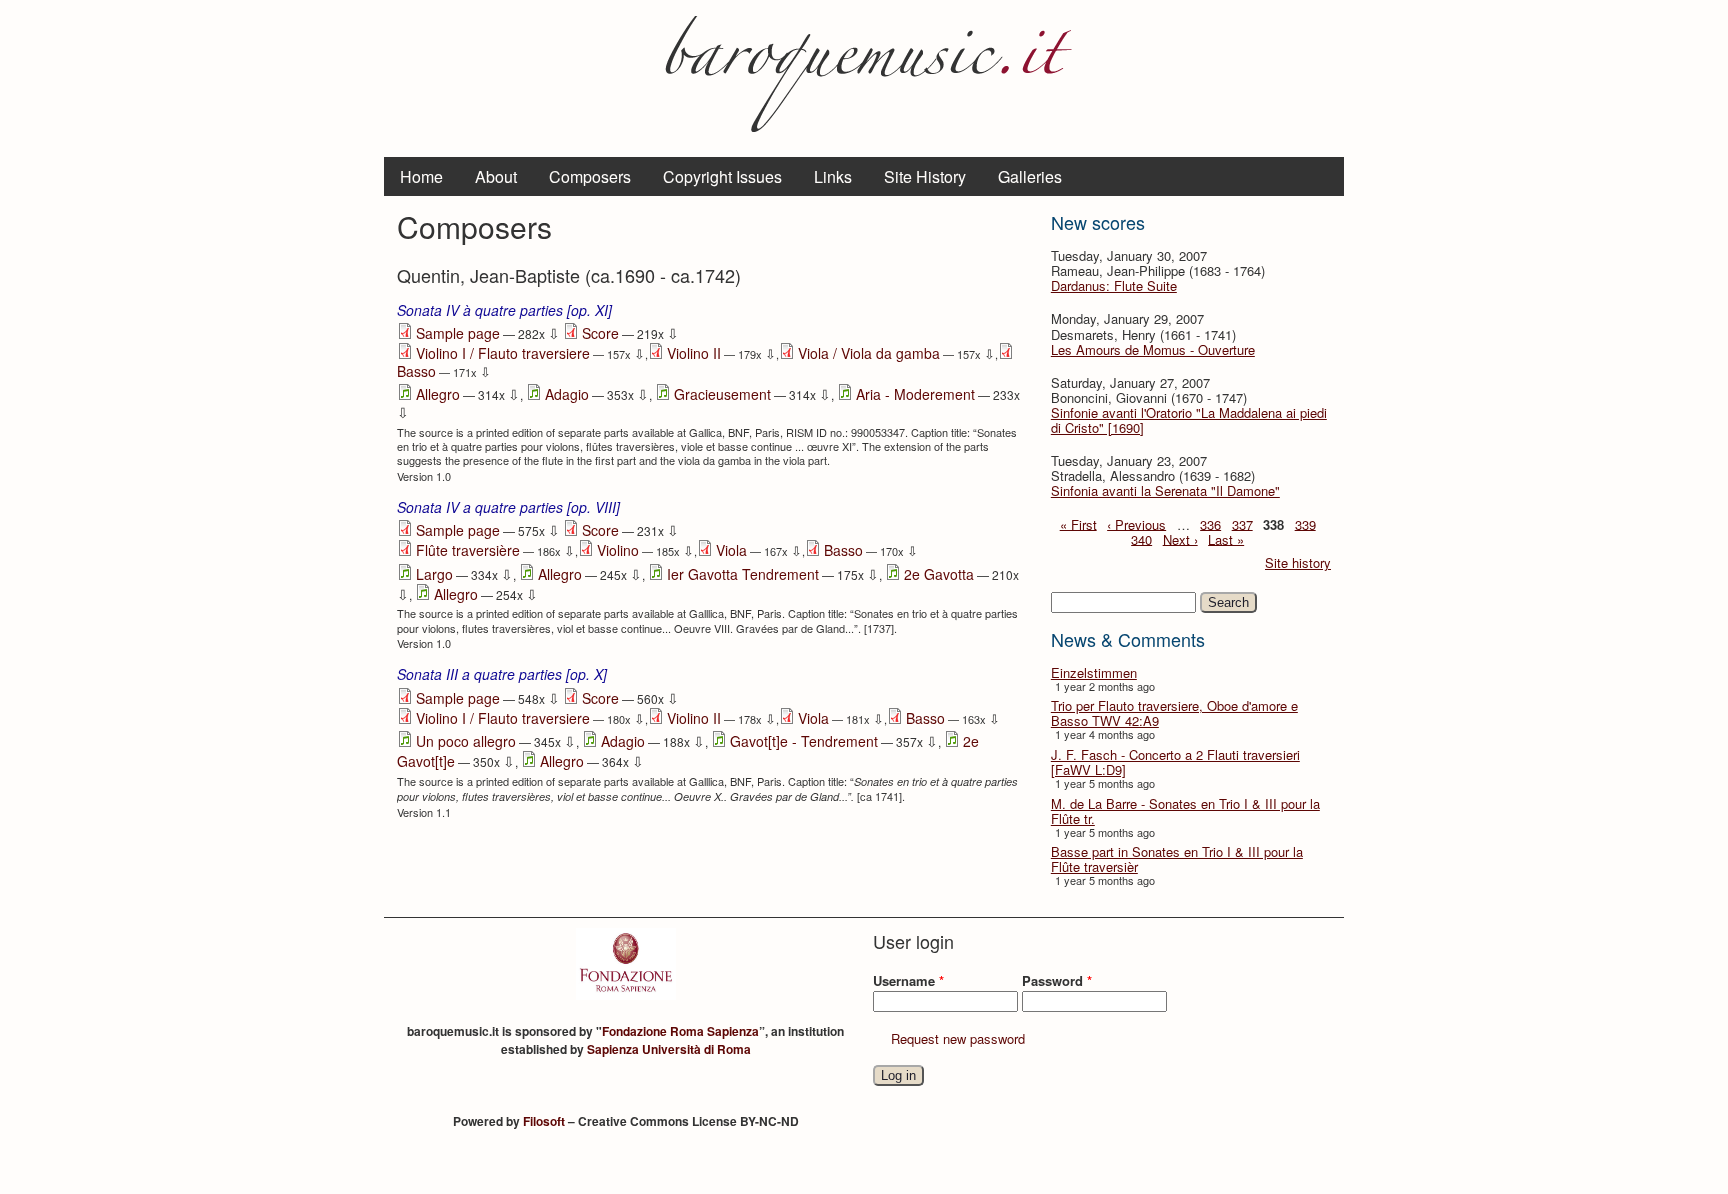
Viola (731, 550)
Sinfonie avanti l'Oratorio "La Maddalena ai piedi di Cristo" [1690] (1189, 420)
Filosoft (544, 1121)
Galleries (1030, 176)
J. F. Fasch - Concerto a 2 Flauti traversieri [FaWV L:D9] (1175, 762)
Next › (1180, 538)
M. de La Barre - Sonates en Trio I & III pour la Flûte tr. (1185, 811)
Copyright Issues (722, 176)
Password (1057, 980)
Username (908, 980)
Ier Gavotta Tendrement (743, 574)
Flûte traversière (468, 550)
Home (421, 176)
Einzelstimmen (1094, 672)
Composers (590, 176)
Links (833, 176)
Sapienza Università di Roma (669, 1049)
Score (600, 333)
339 (1305, 523)
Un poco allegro (466, 741)
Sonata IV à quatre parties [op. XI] (504, 310)
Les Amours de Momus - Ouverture (1153, 349)
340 (1141, 538)
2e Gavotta (939, 574)
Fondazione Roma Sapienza (680, 1031)
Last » (1226, 538)
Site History (925, 176)
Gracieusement (722, 394)
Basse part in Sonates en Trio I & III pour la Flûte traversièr (1177, 859)
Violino (618, 550)
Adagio (567, 394)
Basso (416, 371)
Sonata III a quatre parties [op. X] (502, 674)
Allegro (438, 394)
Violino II (694, 353)
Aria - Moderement (915, 394)
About (496, 176)
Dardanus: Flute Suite (1114, 285)
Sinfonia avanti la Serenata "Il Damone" (1165, 490)
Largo (434, 574)
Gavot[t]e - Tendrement (804, 741)
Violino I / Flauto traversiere (503, 353)
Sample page (458, 333)
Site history (1298, 562)
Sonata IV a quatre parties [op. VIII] (508, 507)
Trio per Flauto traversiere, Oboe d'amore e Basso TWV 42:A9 (1174, 713)
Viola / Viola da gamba (869, 353)
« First (1078, 523)
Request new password (958, 1038)
